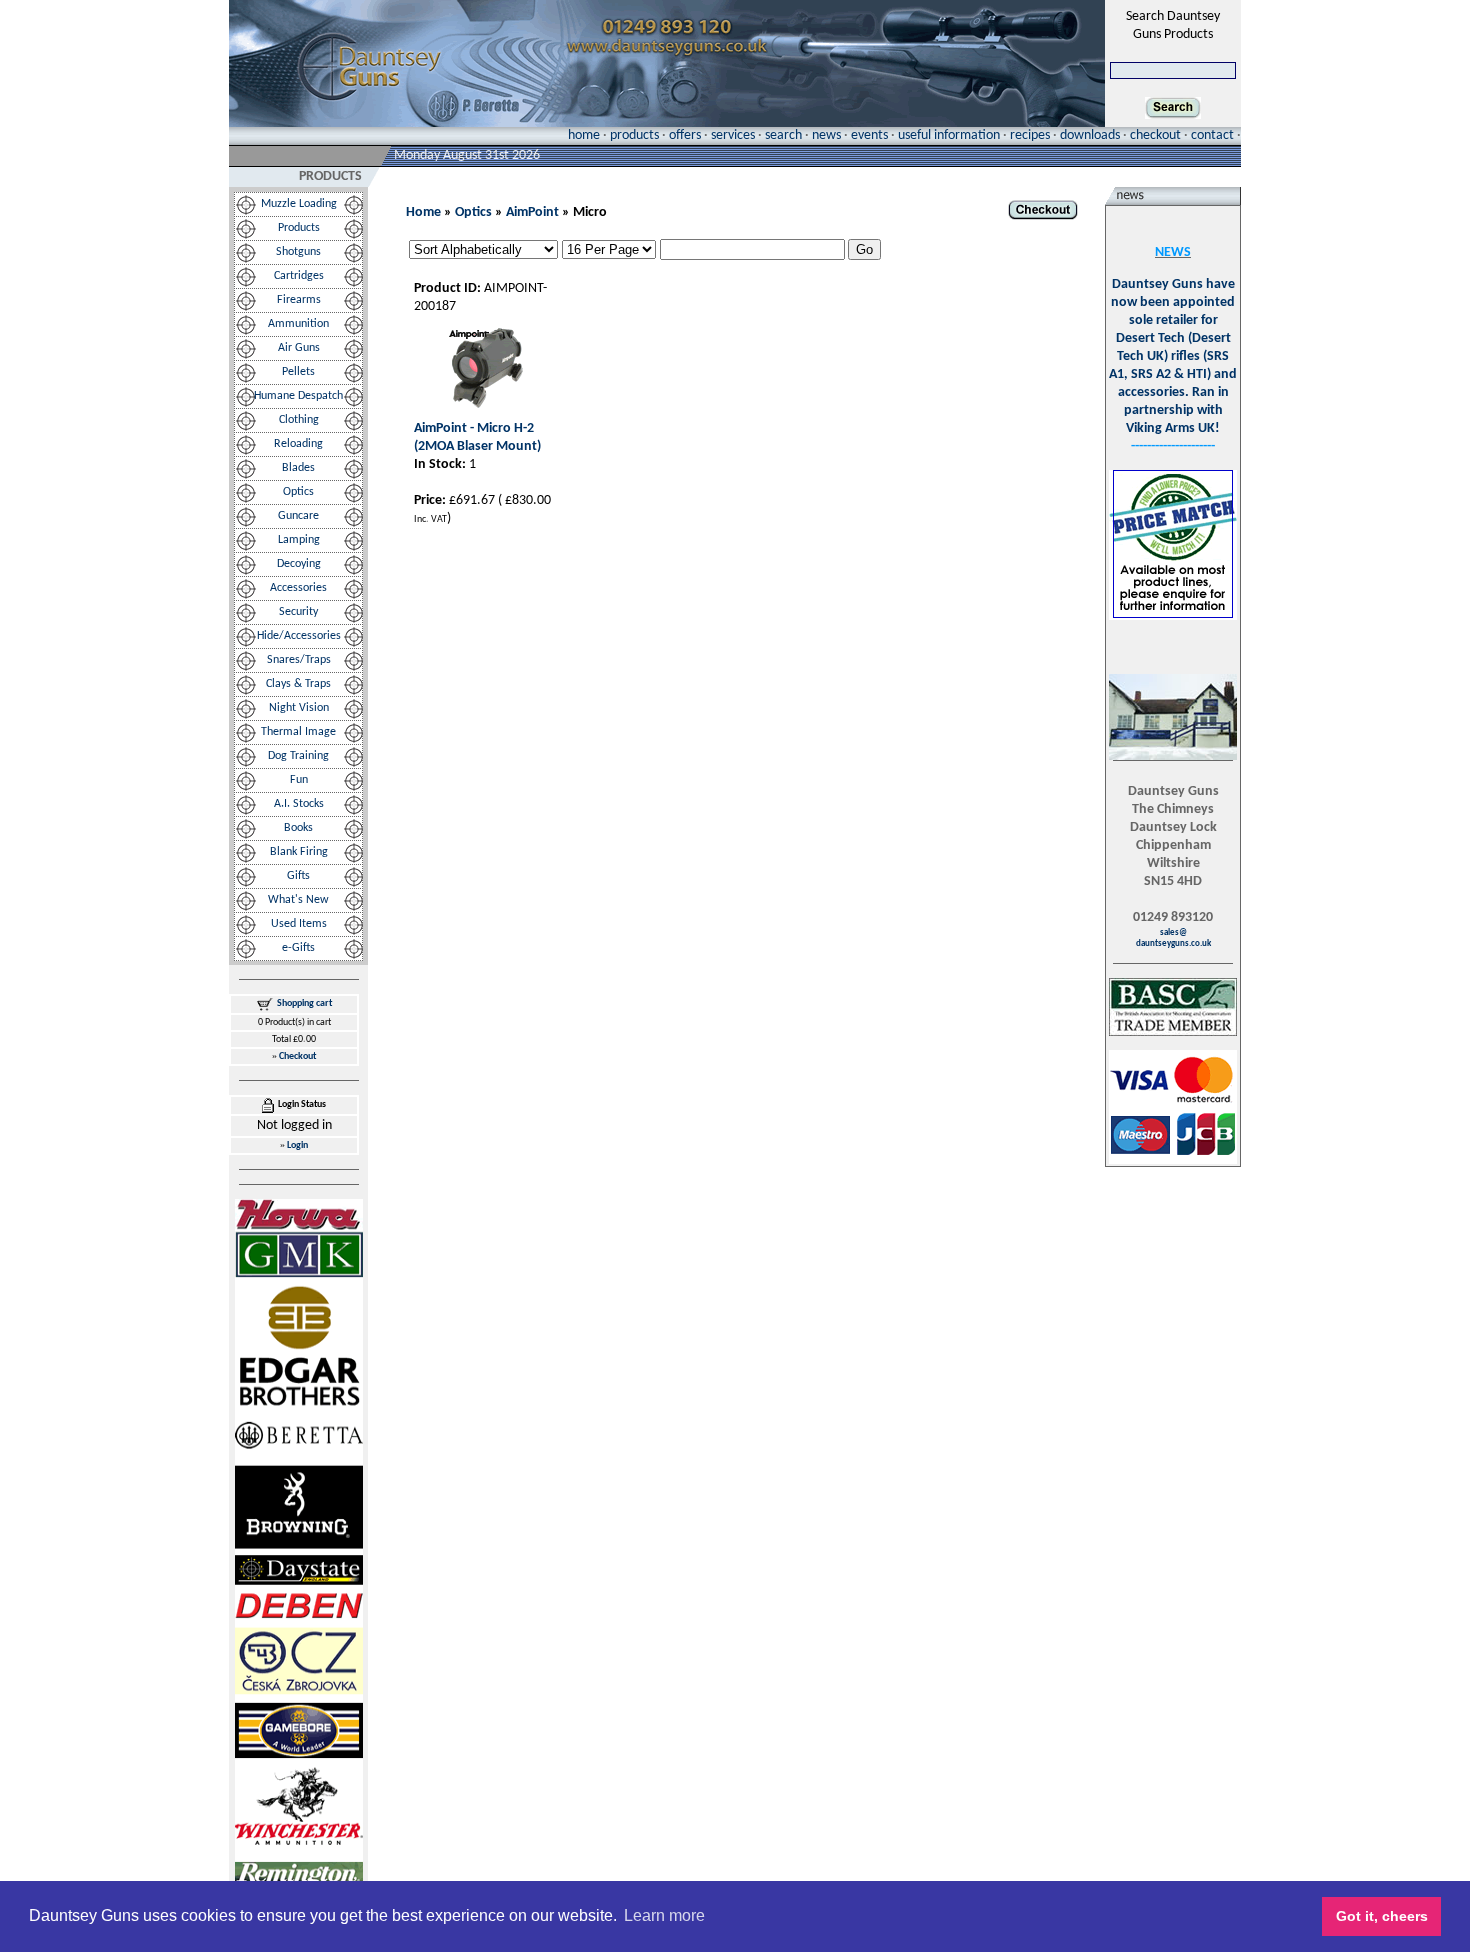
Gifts (298, 876)
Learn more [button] (664, 1915)
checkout (1155, 135)
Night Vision (299, 708)
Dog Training (298, 756)
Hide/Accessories (299, 636)
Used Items (299, 924)
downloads (1090, 135)
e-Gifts (298, 948)
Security (298, 612)
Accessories (298, 588)
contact (1212, 135)
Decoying (299, 564)
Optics (298, 492)
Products (299, 228)
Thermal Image (298, 732)
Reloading (298, 444)
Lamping (299, 540)
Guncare (298, 516)
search (783, 135)
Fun (299, 780)
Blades (298, 468)
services (733, 135)
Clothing (299, 420)
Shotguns (298, 252)
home (584, 135)
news (826, 135)
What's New (298, 900)
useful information (949, 135)
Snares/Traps (299, 660)
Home (423, 212)
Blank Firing (299, 852)
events (869, 135)
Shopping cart (304, 1003)
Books (298, 828)
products (634, 135)
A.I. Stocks (299, 804)
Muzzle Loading (299, 204)
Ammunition (298, 324)
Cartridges (299, 276)
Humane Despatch (298, 396)
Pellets (298, 372)
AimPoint (532, 212)
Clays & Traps (298, 684)
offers (685, 135)
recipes (1030, 135)
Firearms (299, 300)
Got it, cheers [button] (1382, 1916)
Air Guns (299, 348)
